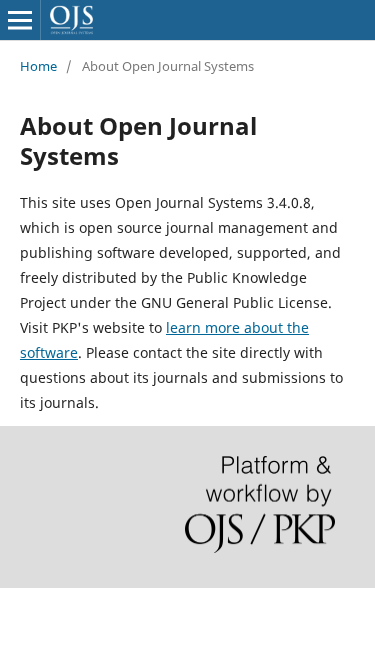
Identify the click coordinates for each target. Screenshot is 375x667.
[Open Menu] (20, 20)
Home (38, 66)
